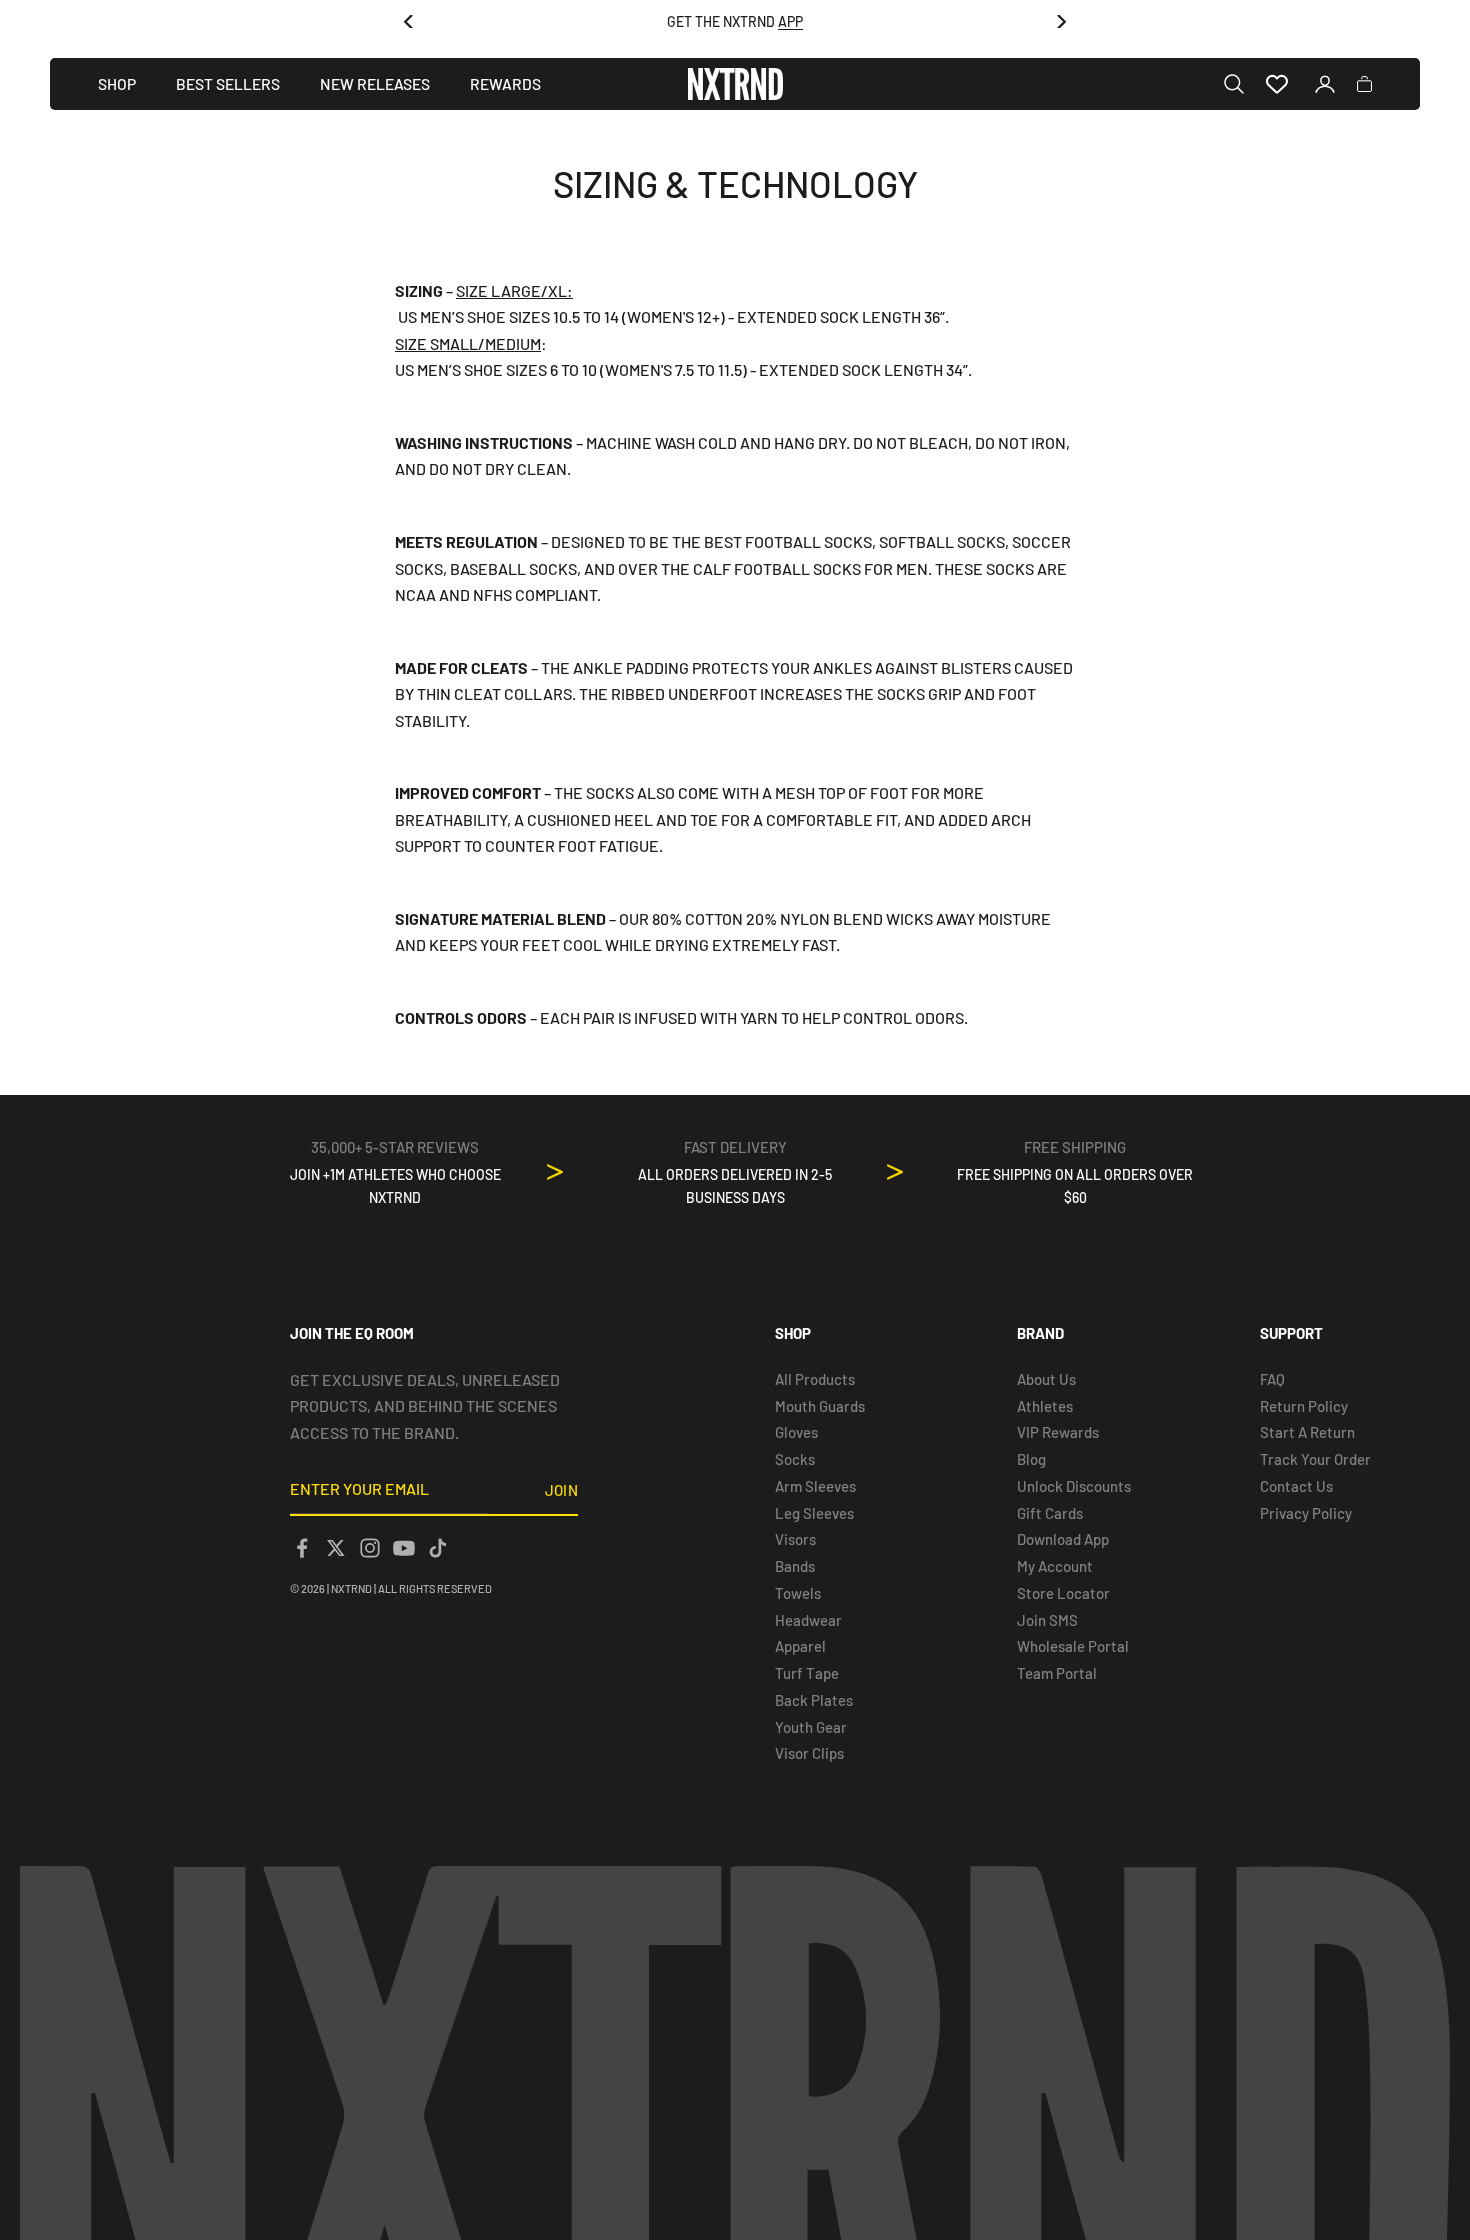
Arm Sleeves (815, 1486)
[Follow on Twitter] (336, 1548)
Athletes (1045, 1406)
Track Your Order (1315, 1459)
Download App (1063, 1539)
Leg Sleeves (814, 1513)
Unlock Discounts (1074, 1486)
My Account (1055, 1566)
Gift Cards (1050, 1513)
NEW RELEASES (375, 83)
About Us (1046, 1379)
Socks (795, 1459)
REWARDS (505, 83)
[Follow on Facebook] (302, 1548)
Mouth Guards (820, 1406)
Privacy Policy (1306, 1513)
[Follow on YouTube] (404, 1548)
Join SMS (1047, 1620)
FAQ (1272, 1379)
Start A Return (1307, 1432)
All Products (815, 1379)
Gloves (796, 1432)
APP (790, 21)
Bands (795, 1566)
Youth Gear (811, 1727)
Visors (795, 1539)
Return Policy (1304, 1406)
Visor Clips (809, 1753)
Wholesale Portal (1073, 1646)
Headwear (808, 1620)
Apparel (800, 1646)
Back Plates (814, 1700)
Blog (1031, 1459)
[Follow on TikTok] (438, 1548)
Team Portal (1057, 1673)
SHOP (117, 83)
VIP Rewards (1058, 1432)
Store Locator (1063, 1593)
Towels (798, 1593)
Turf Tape (807, 1673)
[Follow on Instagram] (370, 1548)
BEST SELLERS (228, 83)
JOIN (562, 1490)
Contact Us (1296, 1486)
